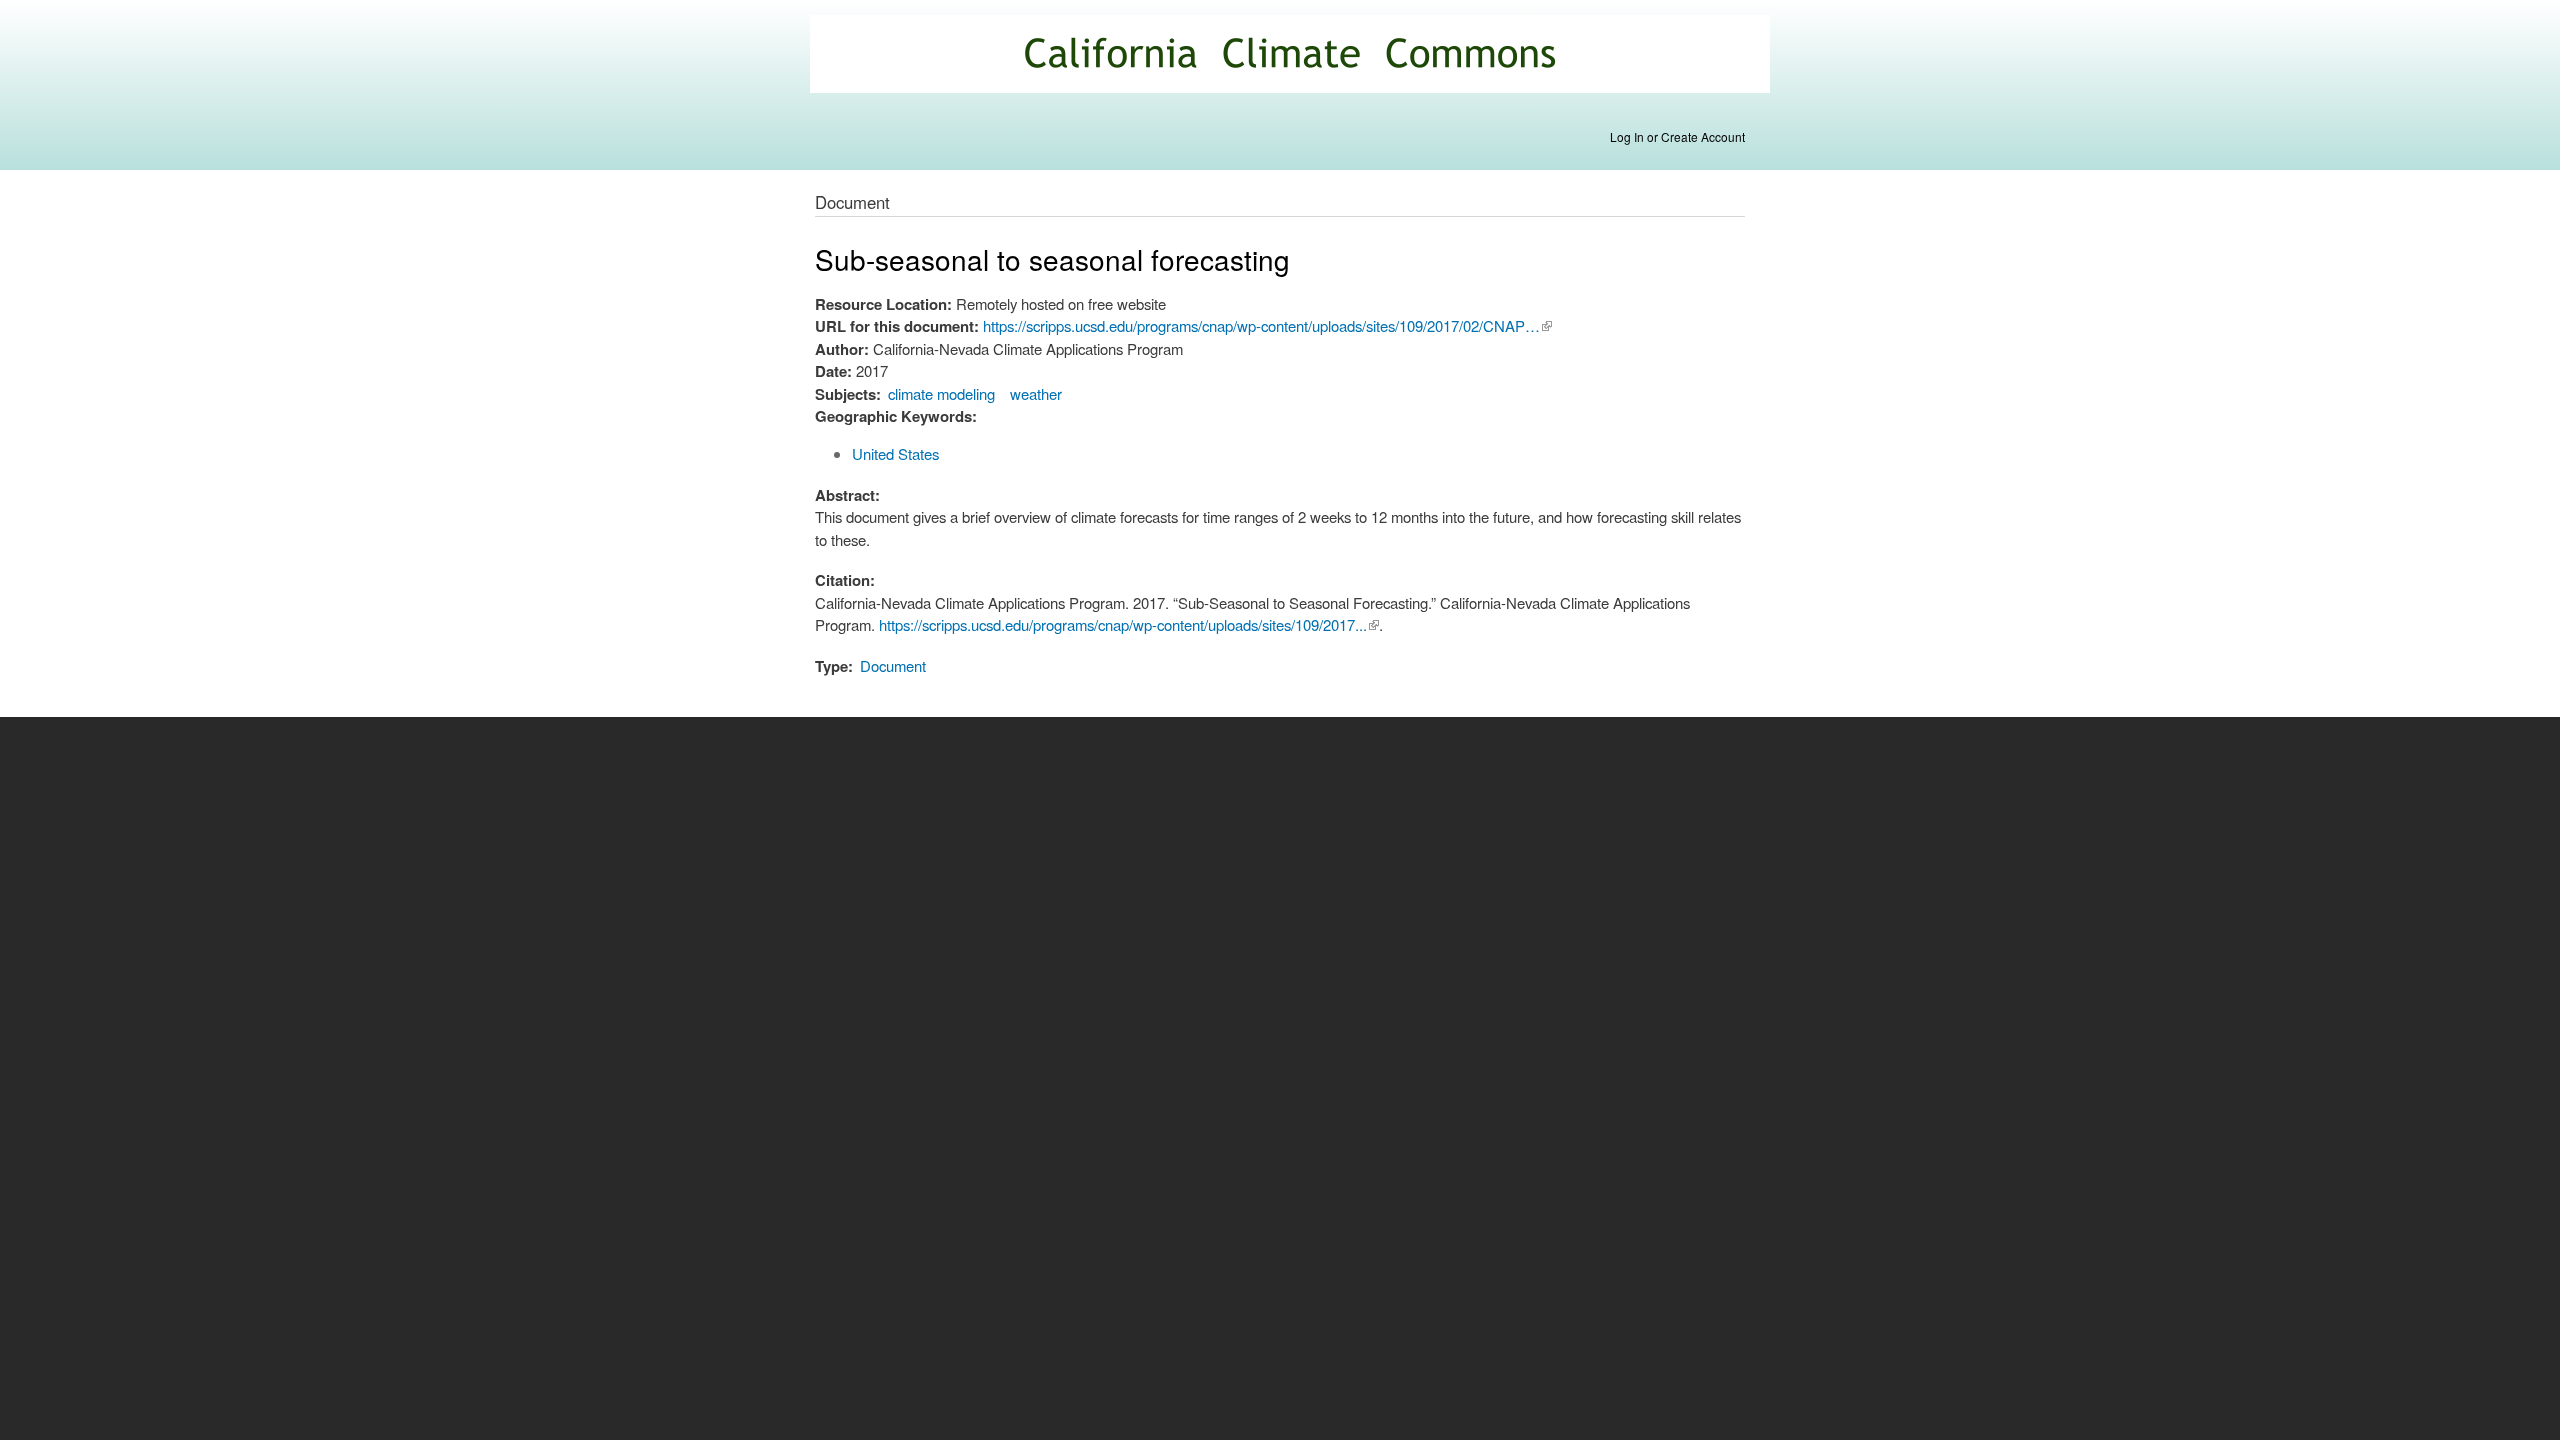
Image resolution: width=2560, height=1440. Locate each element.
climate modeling (941, 393)
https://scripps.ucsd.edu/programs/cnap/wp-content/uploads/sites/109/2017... (1129, 624)
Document (893, 665)
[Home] (1292, 56)
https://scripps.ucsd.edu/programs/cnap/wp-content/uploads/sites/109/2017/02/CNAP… (1267, 325)
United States (895, 453)
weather (1036, 393)
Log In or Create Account (1677, 136)
